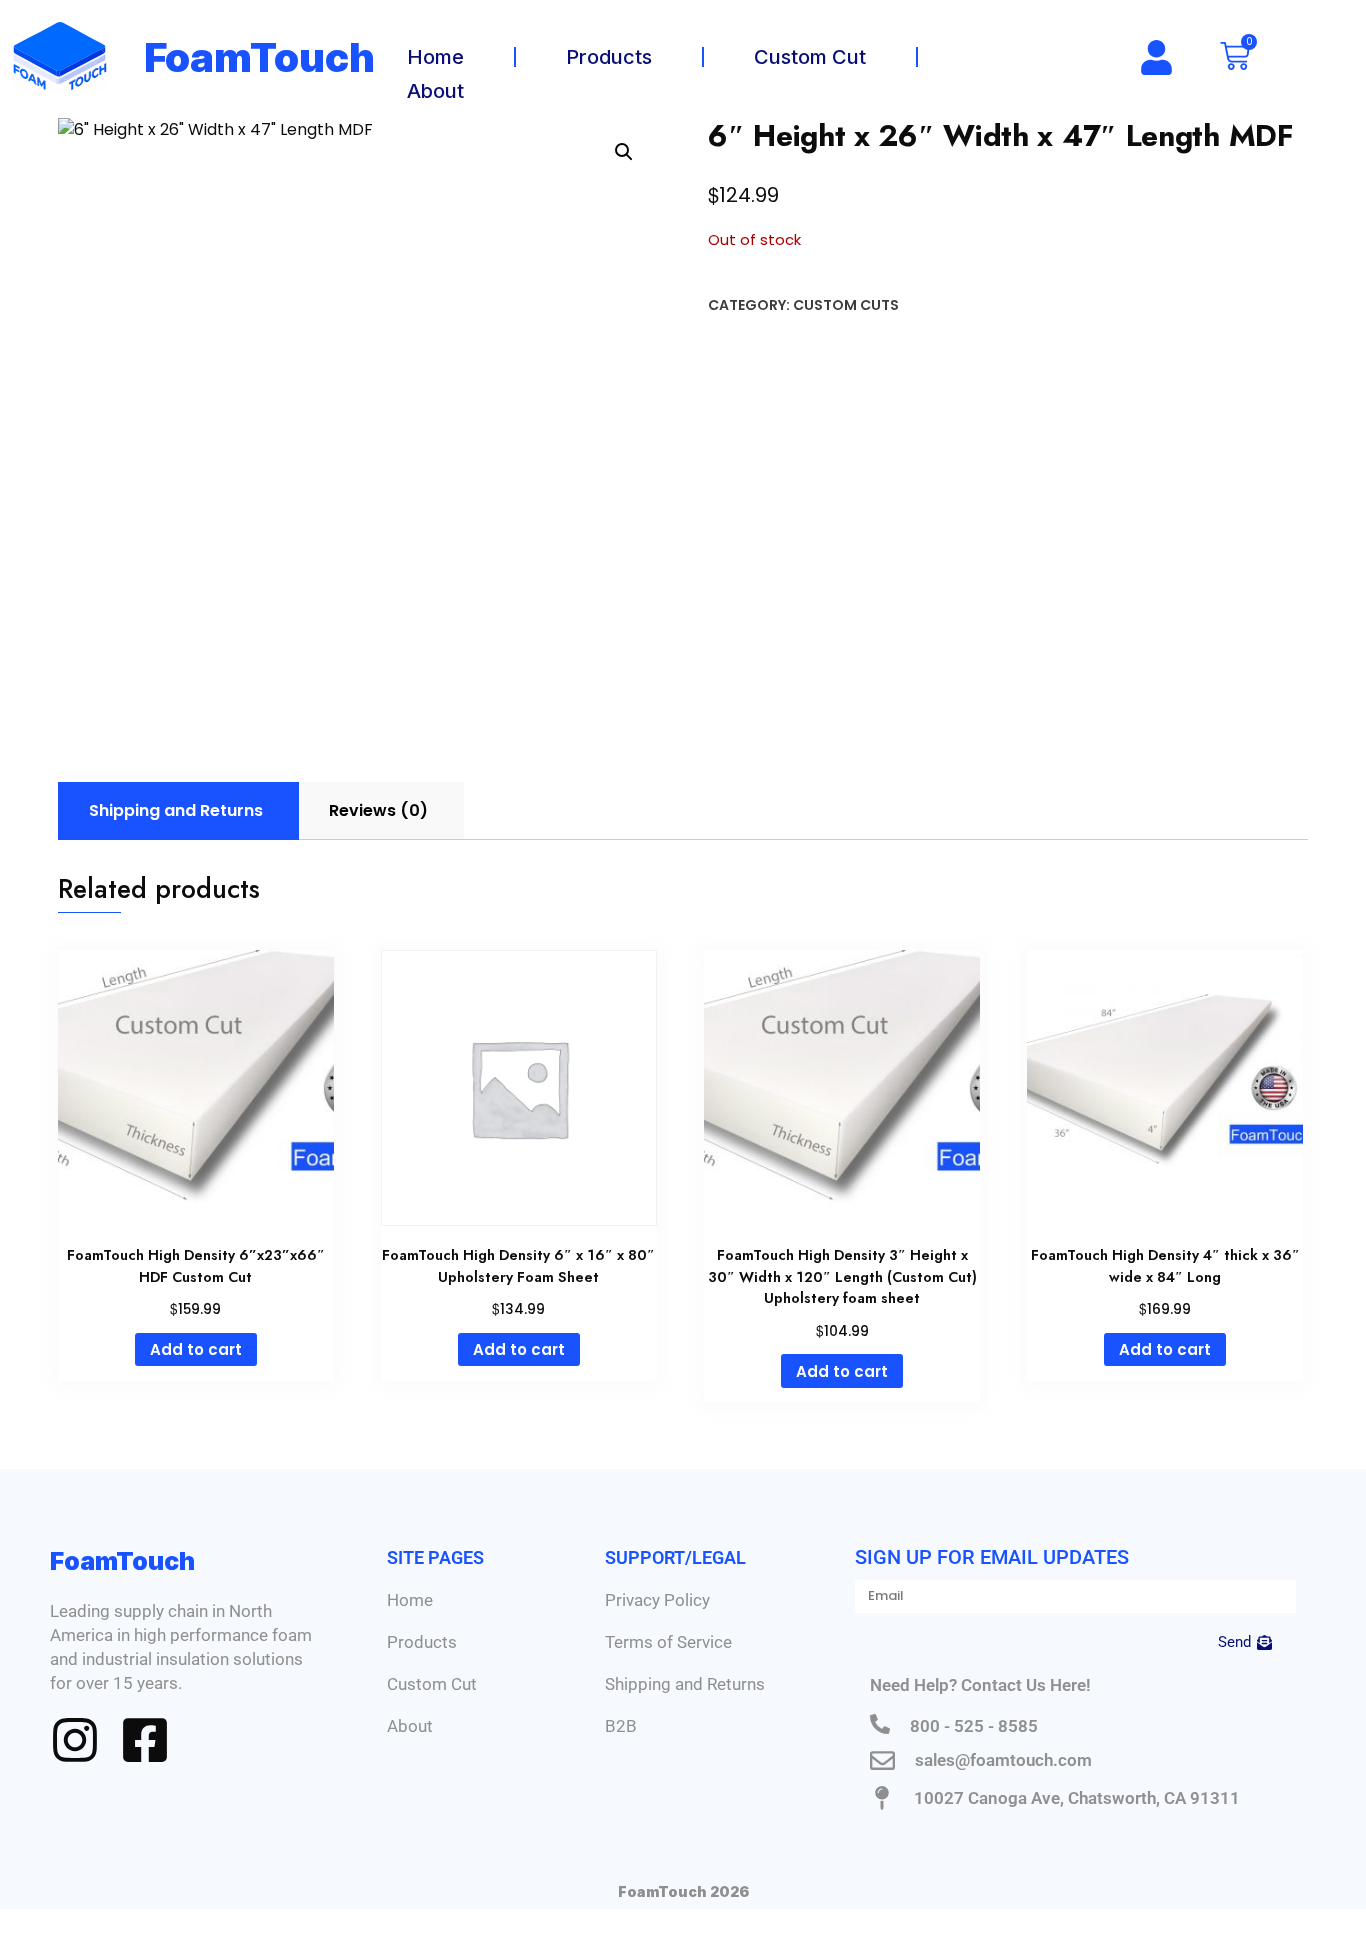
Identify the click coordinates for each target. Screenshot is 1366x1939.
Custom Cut (810, 57)
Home (435, 57)
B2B (621, 1726)
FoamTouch (260, 57)
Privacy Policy (657, 1600)
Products (609, 57)
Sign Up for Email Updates (992, 1557)
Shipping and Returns (685, 1684)
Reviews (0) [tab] (378, 810)
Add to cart (196, 1349)
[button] (624, 152)
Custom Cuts (846, 305)
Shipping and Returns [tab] (176, 810)
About (435, 91)
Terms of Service (668, 1642)
